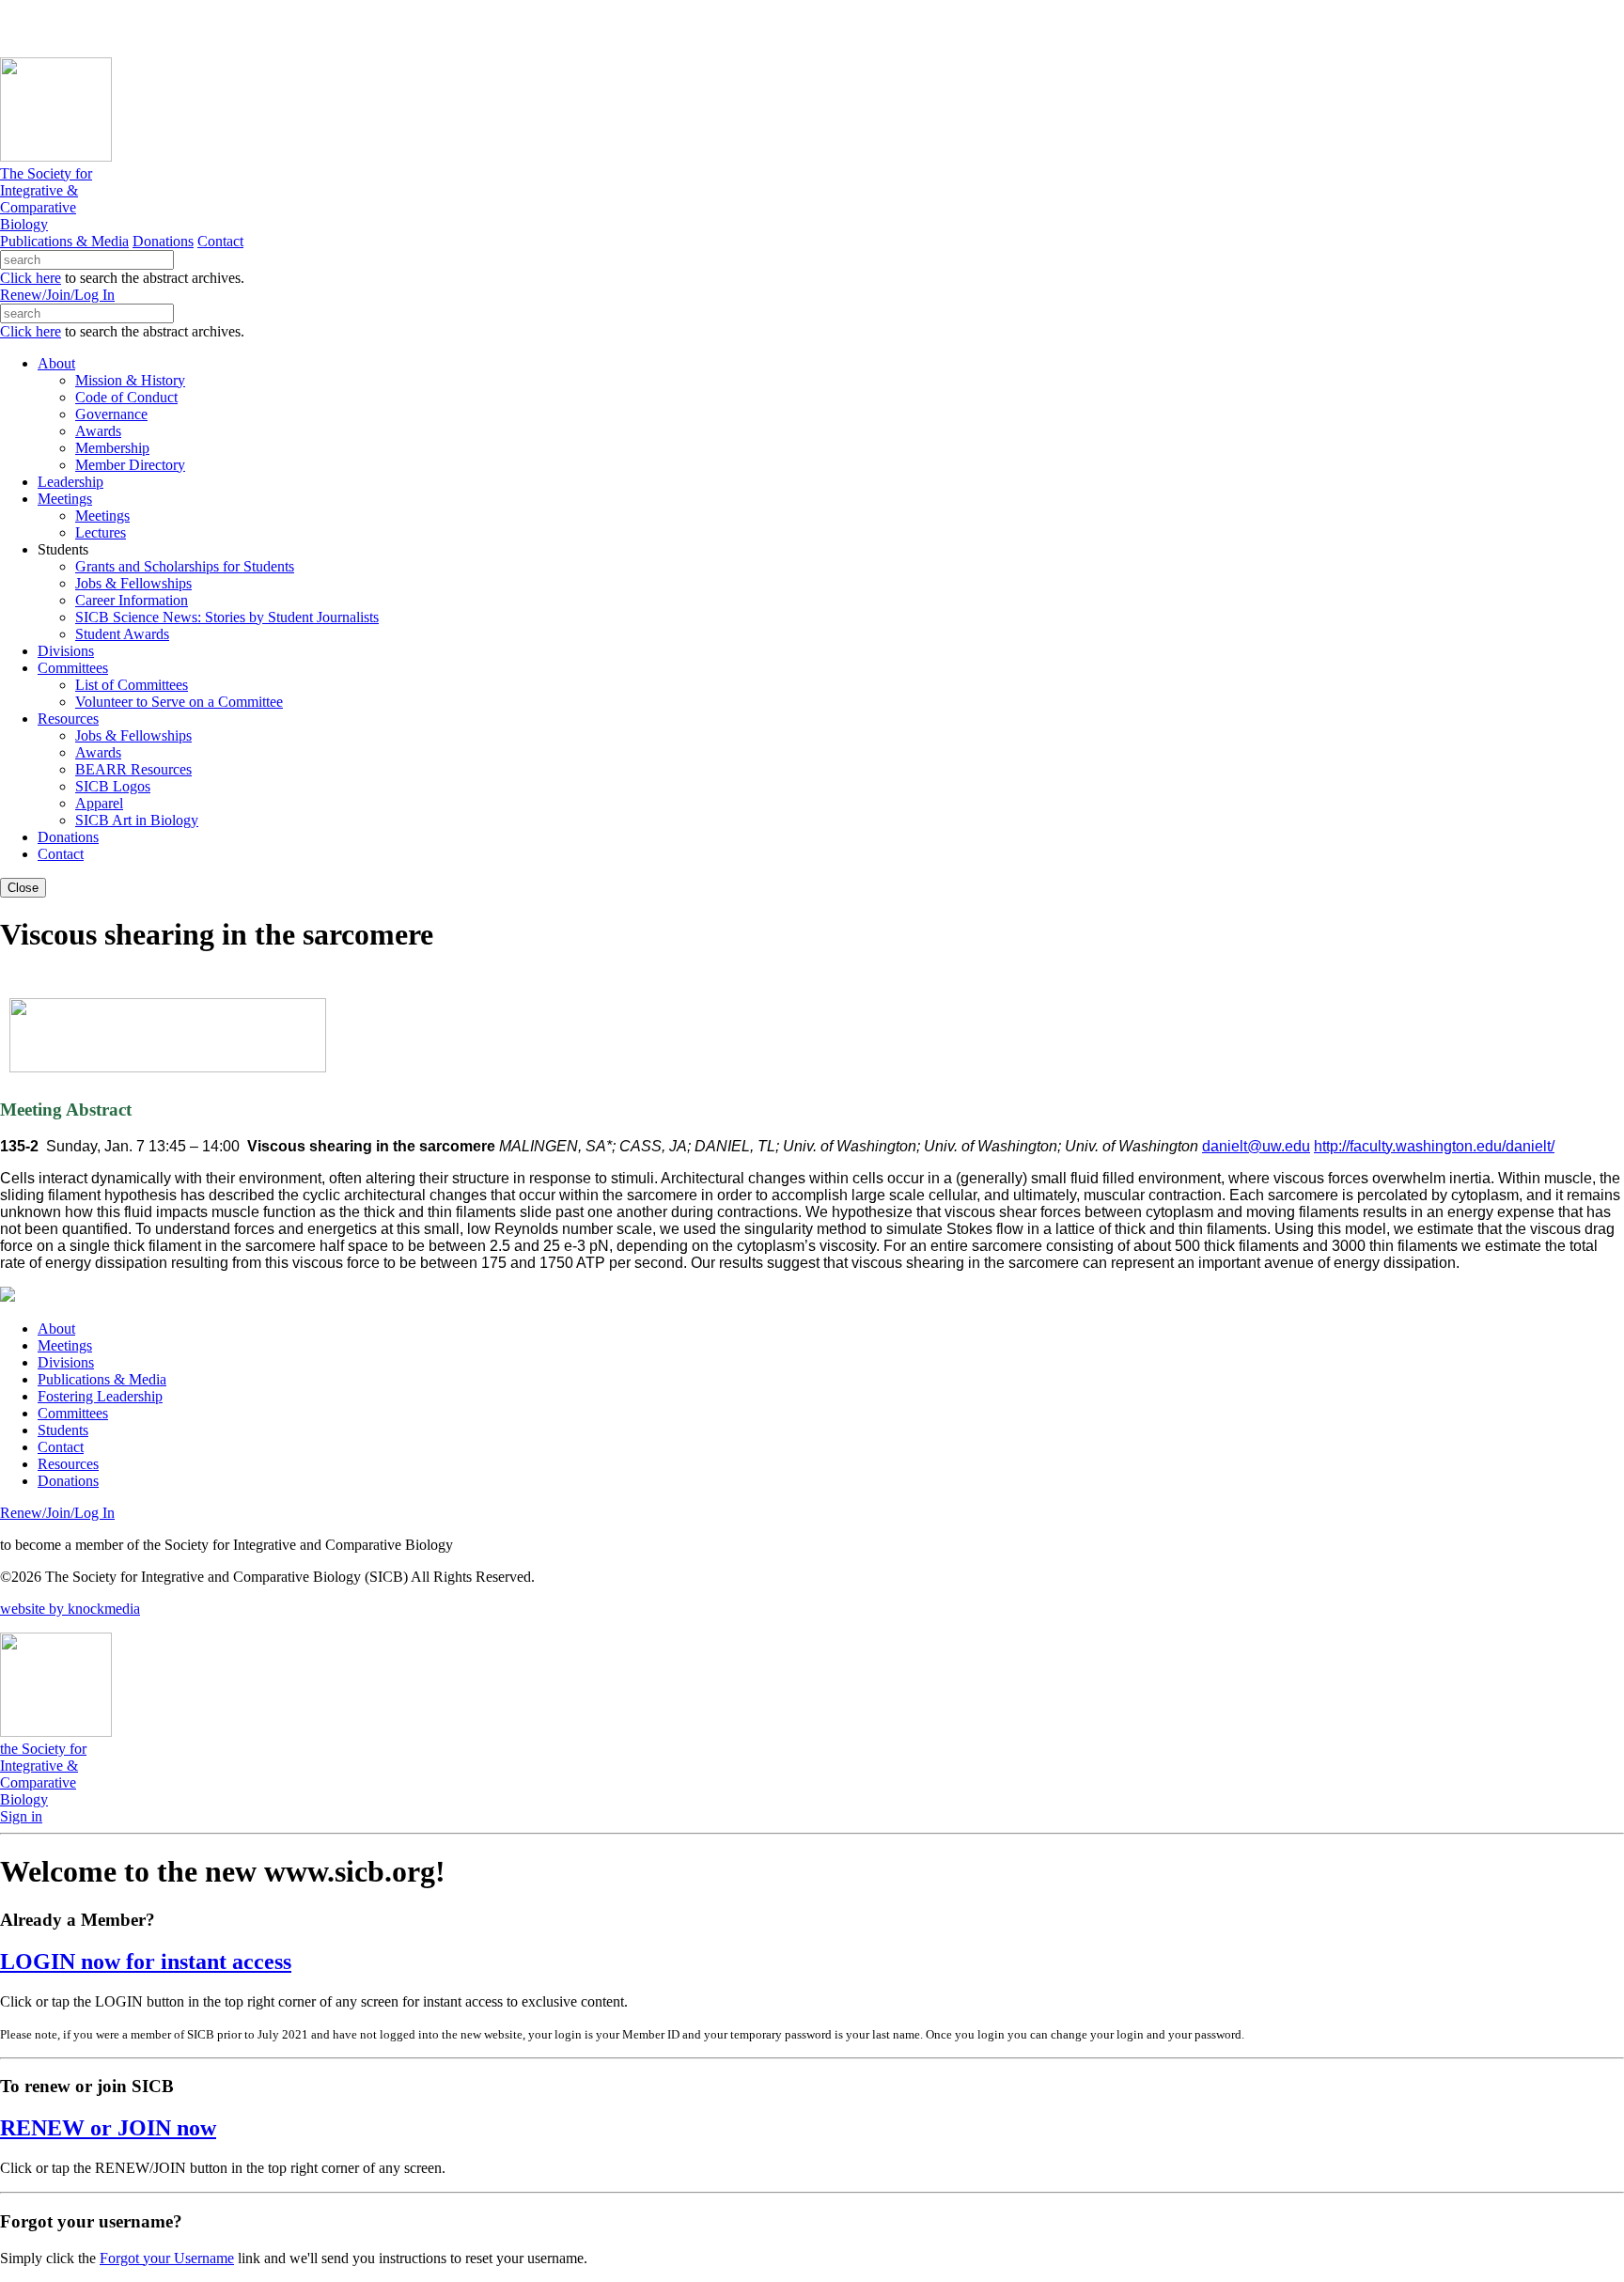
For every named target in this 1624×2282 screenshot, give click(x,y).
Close (23, 888)
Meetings (65, 1345)
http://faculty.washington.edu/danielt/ (1434, 1146)
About (56, 1329)
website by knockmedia (70, 1609)
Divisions (66, 1362)
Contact (220, 241)
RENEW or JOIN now (108, 2128)
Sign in (21, 1816)
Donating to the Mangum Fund (514, 28)
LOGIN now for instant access (146, 1962)
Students (63, 1430)
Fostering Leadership (100, 1396)
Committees (73, 1413)
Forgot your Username (167, 2258)
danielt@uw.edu (1256, 1146)
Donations (163, 241)
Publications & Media (64, 241)
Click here (31, 278)
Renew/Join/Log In (57, 295)
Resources (68, 1464)
